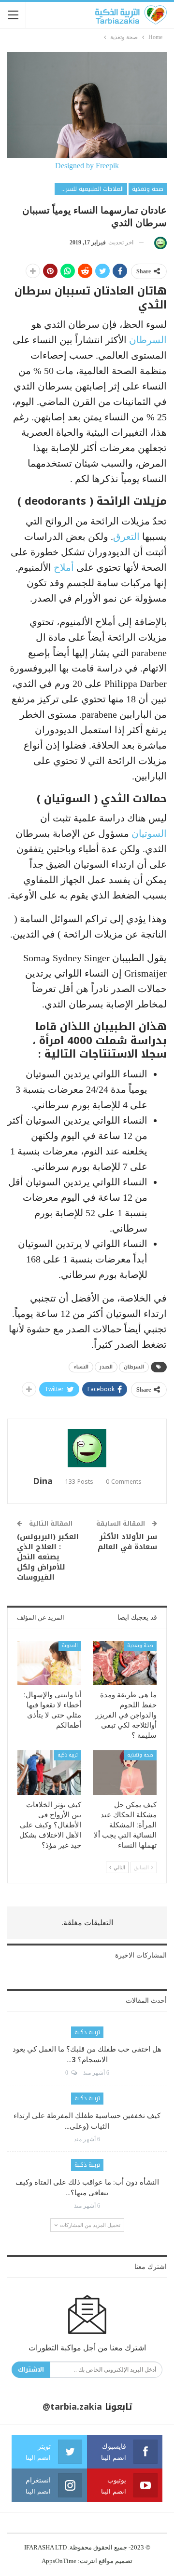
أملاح (64, 567)
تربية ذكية (68, 1755)
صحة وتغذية (148, 189)
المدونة (70, 1645)
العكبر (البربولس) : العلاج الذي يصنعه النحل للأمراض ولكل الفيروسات (48, 1557)
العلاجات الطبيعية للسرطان (90, 189)
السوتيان (149, 833)
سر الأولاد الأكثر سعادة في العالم (127, 1542)
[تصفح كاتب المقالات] (159, 243)
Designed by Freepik (87, 166)
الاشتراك (31, 2369)
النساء (81, 1367)
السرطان (148, 340)
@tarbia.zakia (72, 2407)
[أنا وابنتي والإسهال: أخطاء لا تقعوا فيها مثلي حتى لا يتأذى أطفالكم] (49, 1663)
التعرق (126, 537)
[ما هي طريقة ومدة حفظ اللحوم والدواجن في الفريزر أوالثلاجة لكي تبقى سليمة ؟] (125, 1663)
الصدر (106, 1367)
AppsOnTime (59, 2561)
